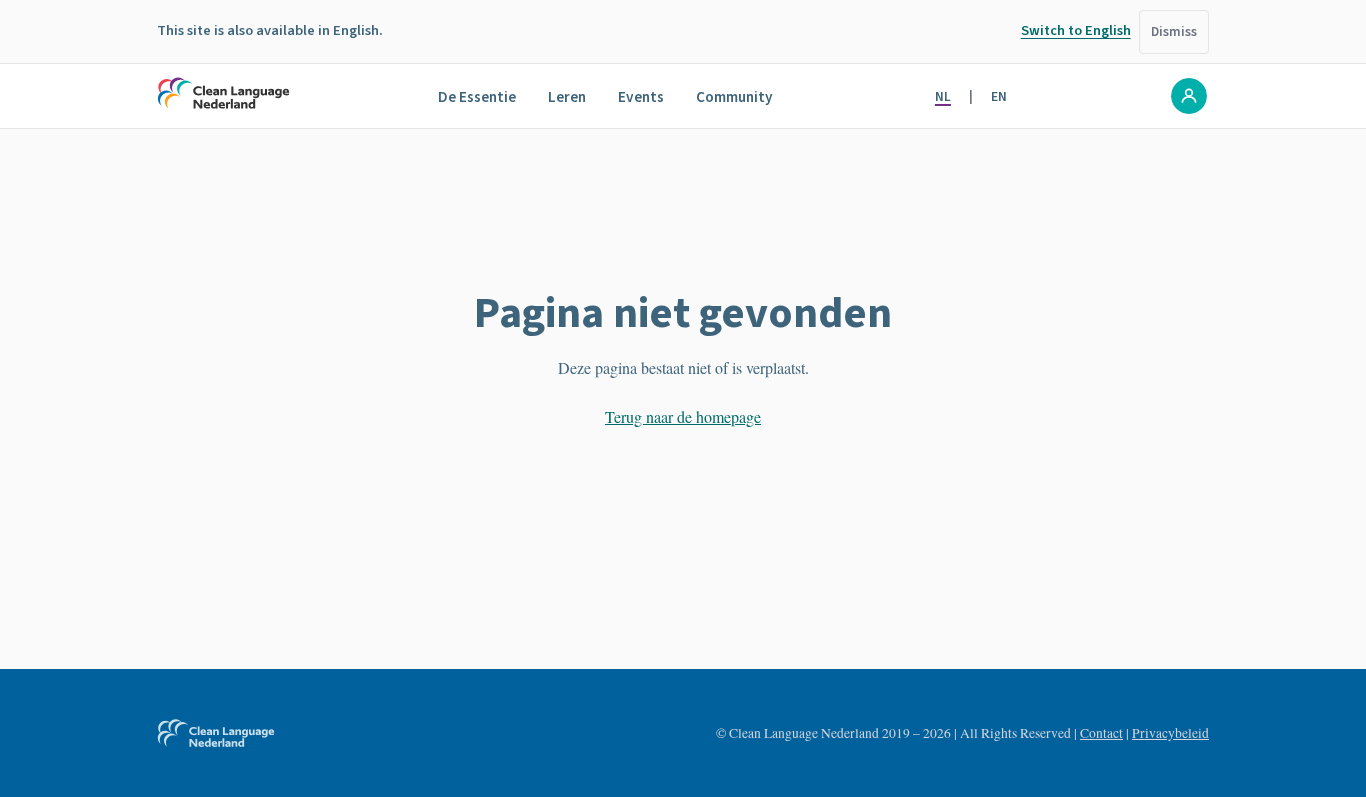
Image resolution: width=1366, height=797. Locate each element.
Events (641, 97)
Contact (1101, 733)
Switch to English (1076, 30)
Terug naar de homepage (683, 416)
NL (943, 96)
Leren (567, 97)
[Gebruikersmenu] (1189, 96)
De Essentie (477, 97)
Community (734, 97)
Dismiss (1174, 31)
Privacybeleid (1170, 733)
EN (999, 96)
